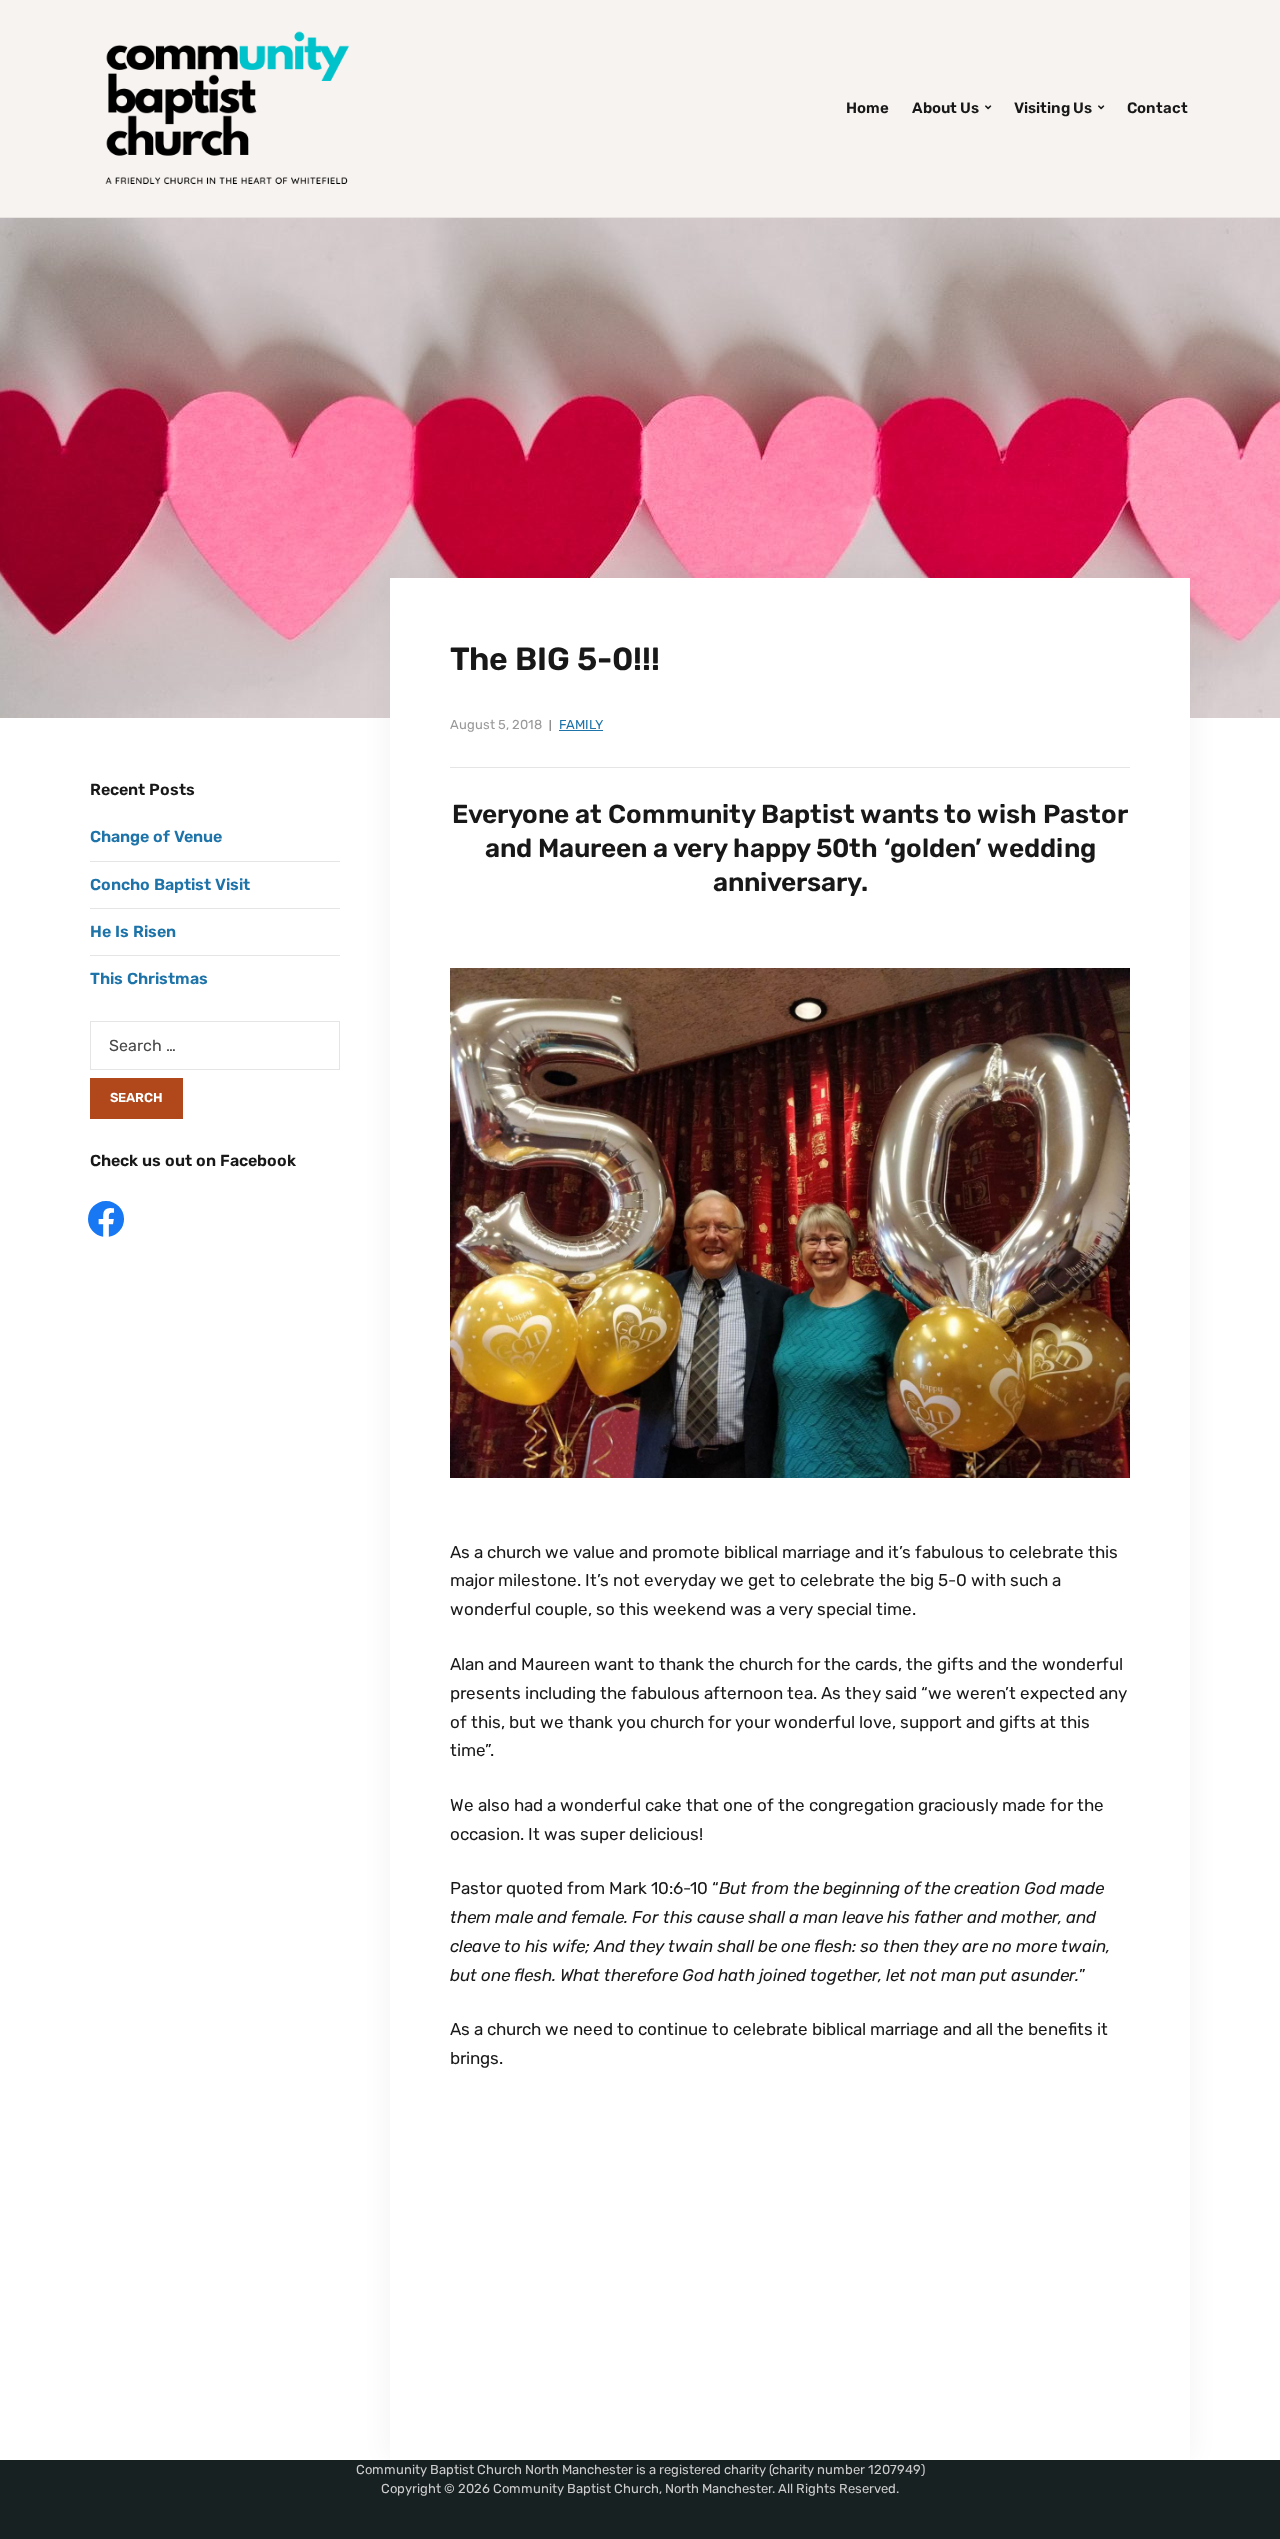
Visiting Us (1053, 108)
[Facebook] (106, 1217)
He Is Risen (133, 931)
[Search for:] (215, 1045)
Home (867, 108)
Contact (1157, 108)
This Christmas (149, 978)
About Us (945, 108)
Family (581, 724)
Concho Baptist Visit (170, 884)
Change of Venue (156, 836)
